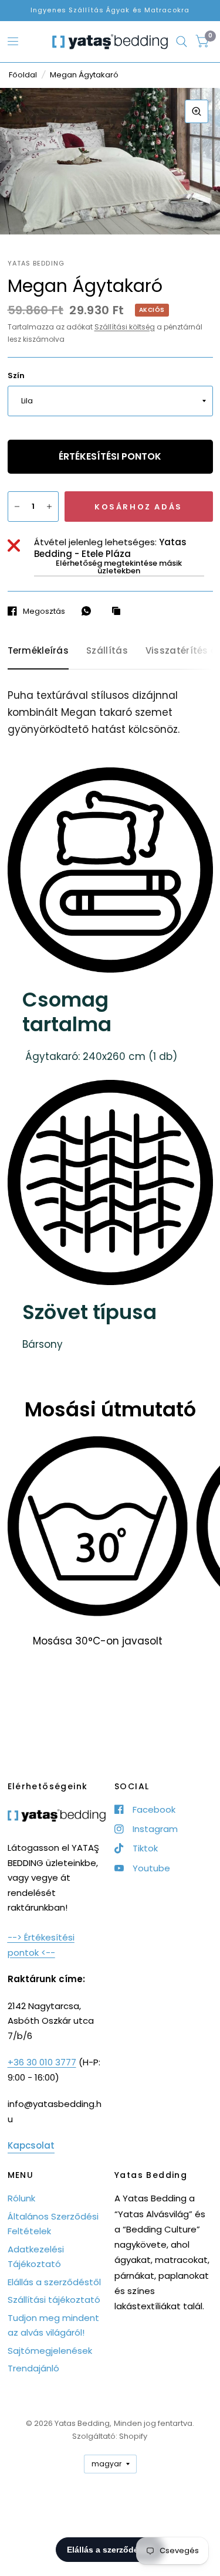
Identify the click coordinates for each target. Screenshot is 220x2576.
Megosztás (44, 611)
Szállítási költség (125, 327)
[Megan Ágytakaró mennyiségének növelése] (49, 507)
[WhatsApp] (89, 611)
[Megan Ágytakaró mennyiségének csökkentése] (17, 507)
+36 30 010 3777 (42, 2062)
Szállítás (107, 650)
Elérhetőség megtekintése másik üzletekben (119, 567)
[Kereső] (182, 42)
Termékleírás (38, 650)
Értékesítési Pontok (110, 456)
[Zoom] (197, 111)
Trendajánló (33, 2368)
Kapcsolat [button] (31, 2145)
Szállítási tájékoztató (54, 2300)
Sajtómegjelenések (50, 2351)
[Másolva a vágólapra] (119, 611)
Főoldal (23, 75)
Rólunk (21, 2198)
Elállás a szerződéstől (54, 2282)
